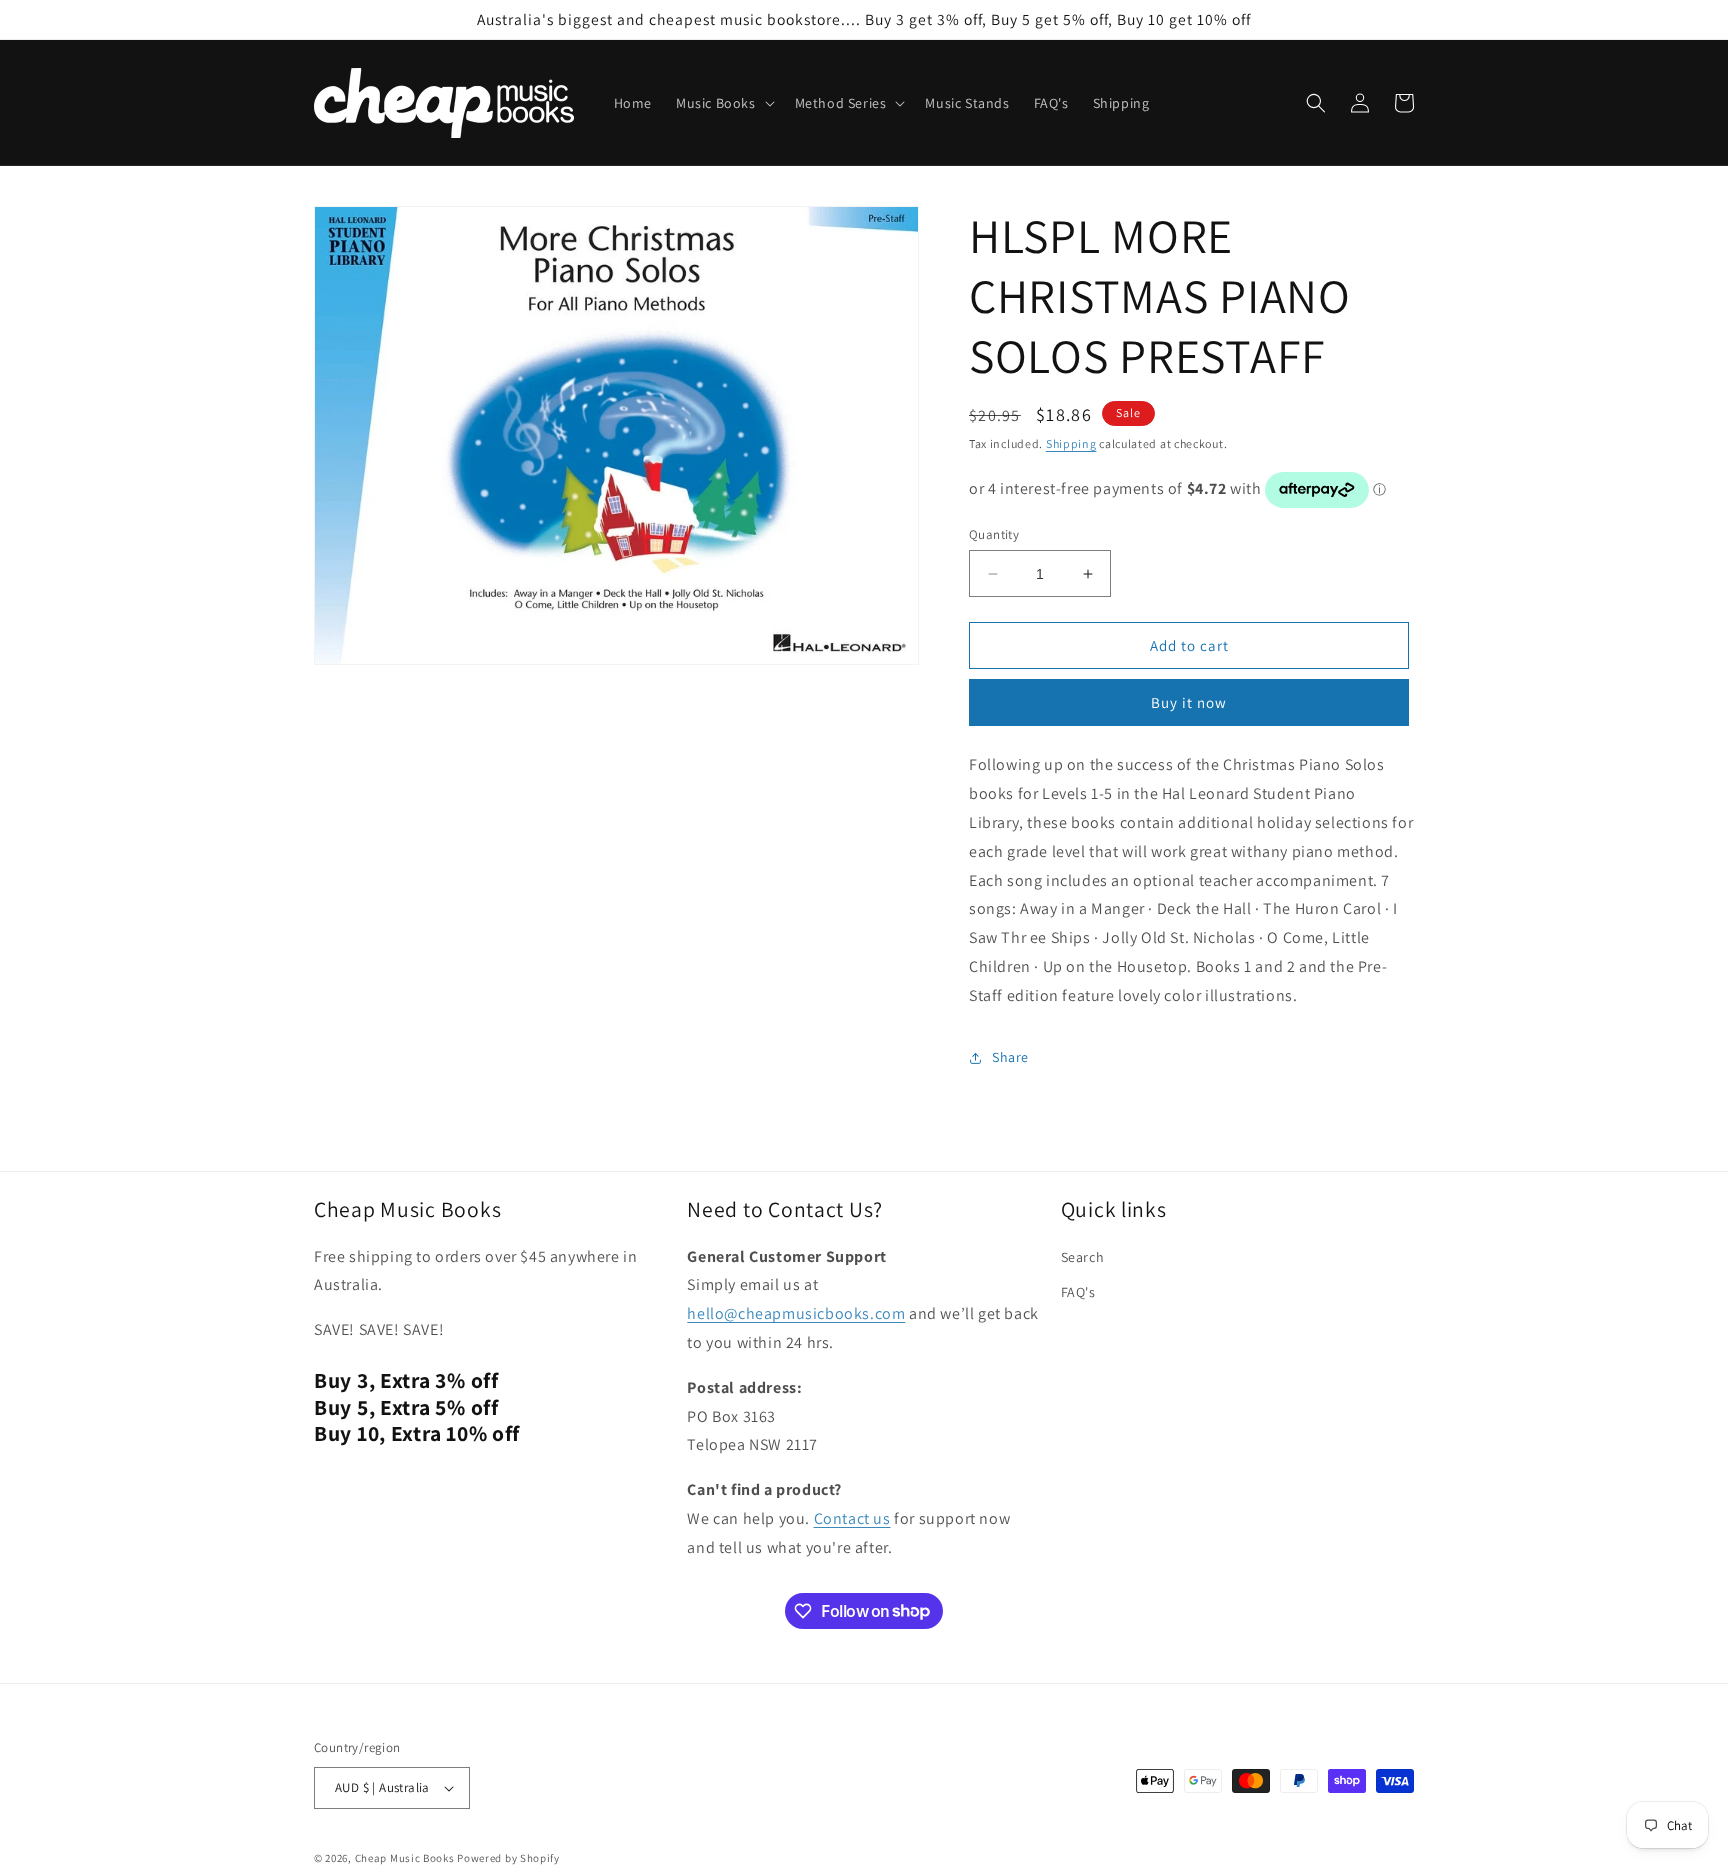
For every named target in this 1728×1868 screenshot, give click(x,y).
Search (1083, 1257)
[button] (723, 103)
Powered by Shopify (508, 1858)
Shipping (1071, 443)
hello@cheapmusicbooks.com (796, 1313)
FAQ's (1078, 1292)
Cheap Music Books (405, 1858)
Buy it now (1189, 702)
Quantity (994, 534)
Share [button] (1010, 1057)
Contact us (852, 1518)
